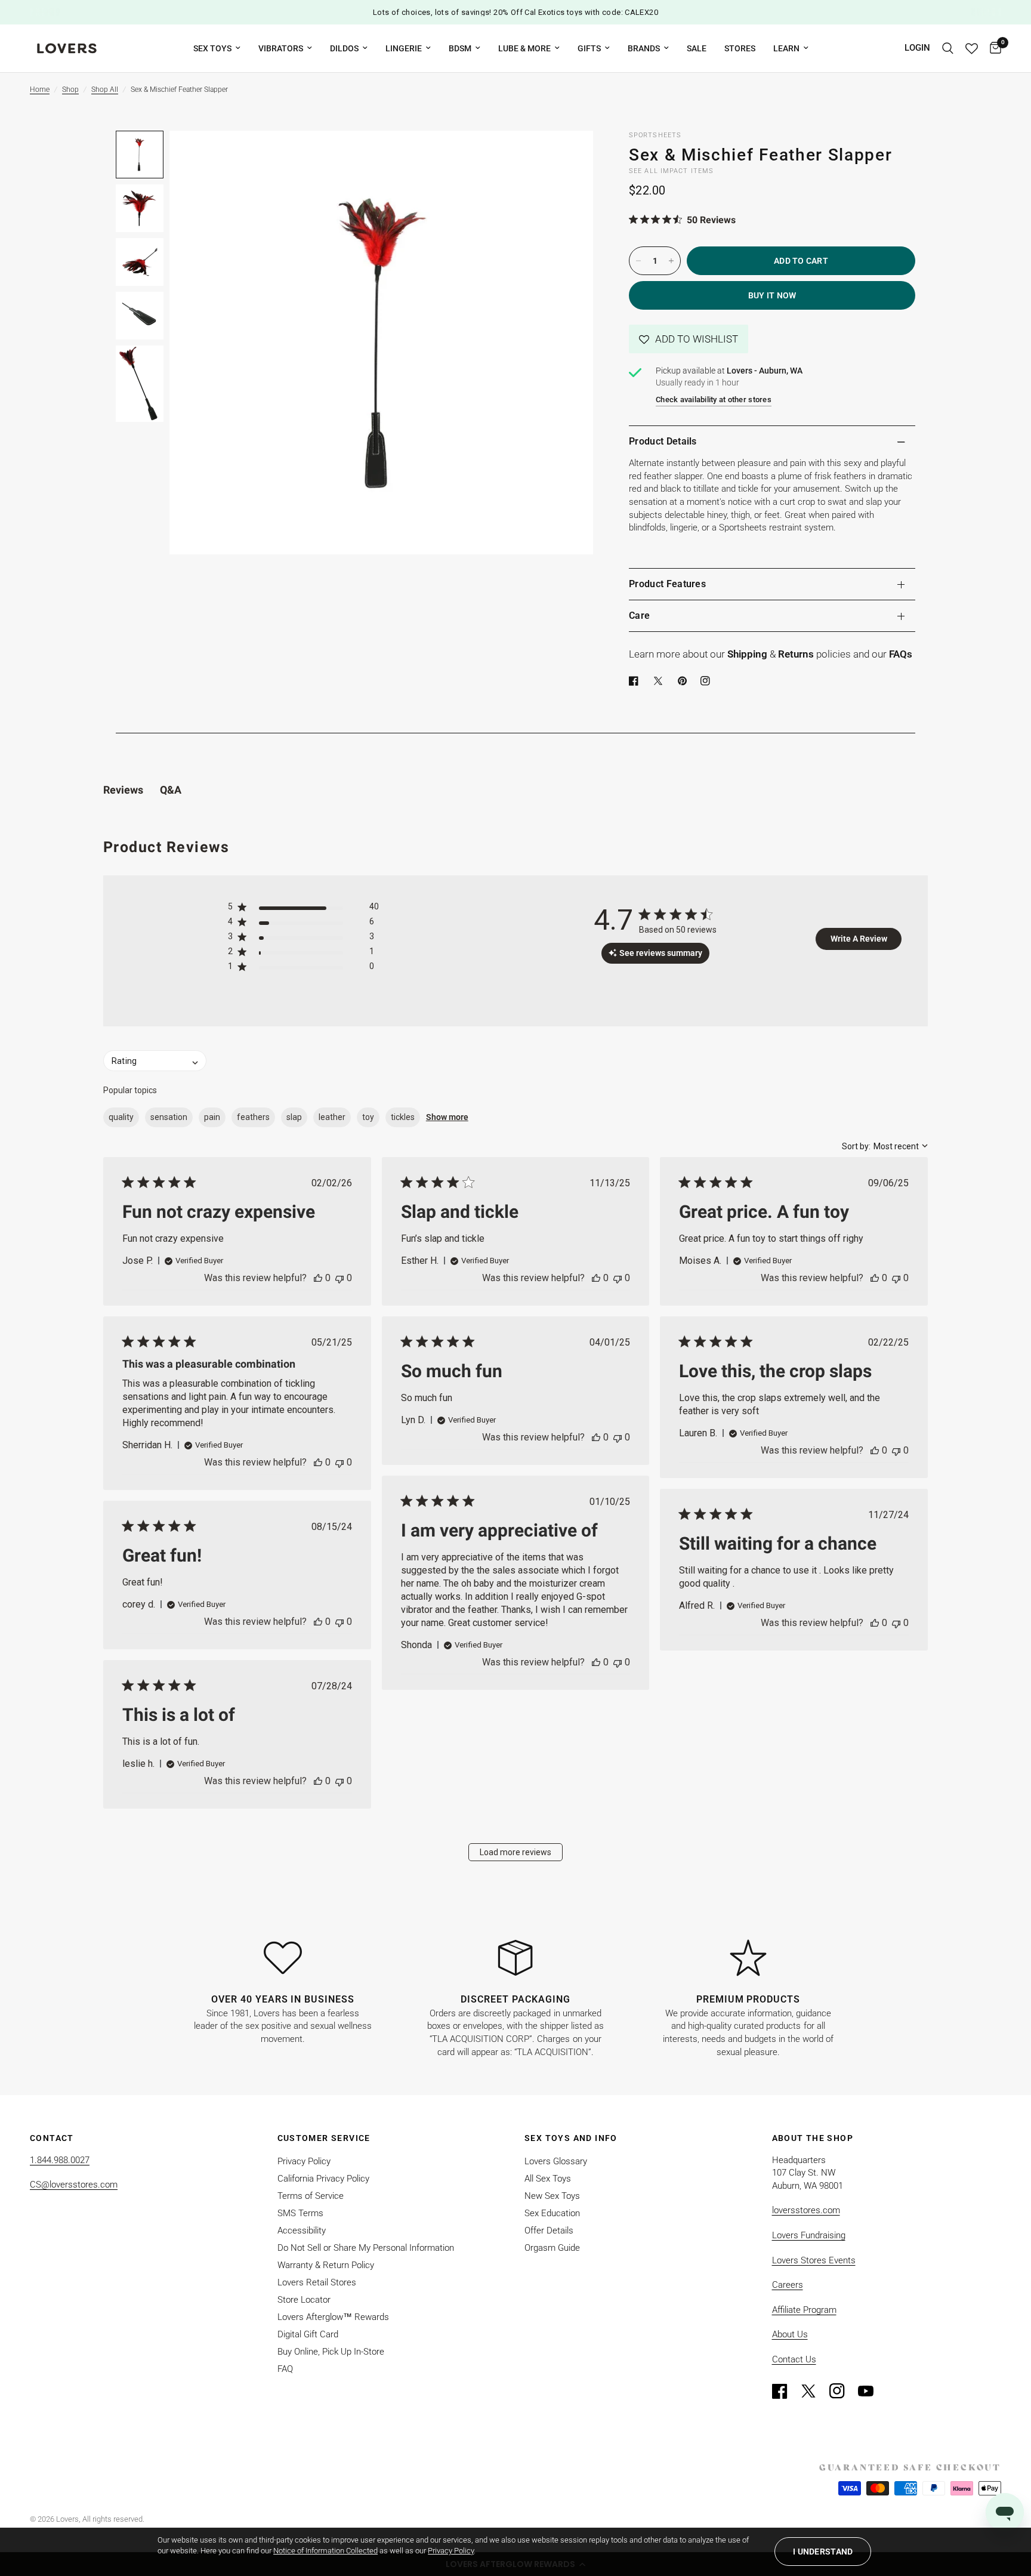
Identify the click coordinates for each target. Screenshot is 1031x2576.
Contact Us (794, 2359)
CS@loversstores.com (74, 2185)
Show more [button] (447, 1117)
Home (40, 90)
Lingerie (404, 48)
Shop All (105, 90)
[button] (689, 339)
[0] (993, 48)
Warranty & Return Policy (326, 2265)
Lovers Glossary (556, 2161)
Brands (644, 48)
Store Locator (304, 2300)
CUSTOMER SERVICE (324, 2138)
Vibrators (281, 48)
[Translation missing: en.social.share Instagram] (708, 681)
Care (639, 616)
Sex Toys (212, 48)
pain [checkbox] (212, 1117)
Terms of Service (311, 2196)
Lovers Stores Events (814, 2260)
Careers (788, 2285)
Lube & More (524, 48)
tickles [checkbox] (403, 1117)
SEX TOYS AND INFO (571, 2138)
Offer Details (549, 2231)
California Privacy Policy (323, 2179)
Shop (70, 90)
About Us (790, 2334)
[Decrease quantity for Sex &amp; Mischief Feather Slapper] (638, 261)
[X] (660, 681)
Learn (786, 48)
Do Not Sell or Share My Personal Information (366, 2248)
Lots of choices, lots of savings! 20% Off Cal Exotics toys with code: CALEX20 (515, 12)
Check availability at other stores (714, 399)
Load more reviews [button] (515, 1852)
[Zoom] (568, 156)
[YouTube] (871, 2391)
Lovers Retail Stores (317, 2282)
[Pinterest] (685, 681)
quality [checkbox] (121, 1117)
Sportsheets (655, 135)
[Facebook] (636, 681)
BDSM (460, 48)
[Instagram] (842, 2391)
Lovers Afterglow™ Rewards (333, 2317)
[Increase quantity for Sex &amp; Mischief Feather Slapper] (671, 261)
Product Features (667, 584)
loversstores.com (806, 2210)
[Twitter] (814, 2391)
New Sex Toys (552, 2196)
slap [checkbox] (294, 1117)
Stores (740, 48)
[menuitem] (217, 48)
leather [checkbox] (332, 1117)
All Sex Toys (548, 2179)
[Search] (948, 48)
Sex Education (552, 2213)
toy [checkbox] (368, 1117)
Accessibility (302, 2231)
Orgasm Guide (552, 2248)
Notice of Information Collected (325, 2551)
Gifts (589, 48)
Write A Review (859, 939)
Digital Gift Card (308, 2334)
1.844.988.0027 (60, 2160)
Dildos (344, 48)
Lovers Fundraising (809, 2235)
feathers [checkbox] (253, 1117)
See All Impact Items (671, 171)
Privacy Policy (304, 2161)
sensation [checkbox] (169, 1117)
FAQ (285, 2369)
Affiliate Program (804, 2310)
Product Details (663, 441)
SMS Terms (300, 2213)
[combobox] (885, 1146)
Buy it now (772, 295)
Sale (697, 48)
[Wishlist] (972, 48)
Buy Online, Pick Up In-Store (331, 2352)
